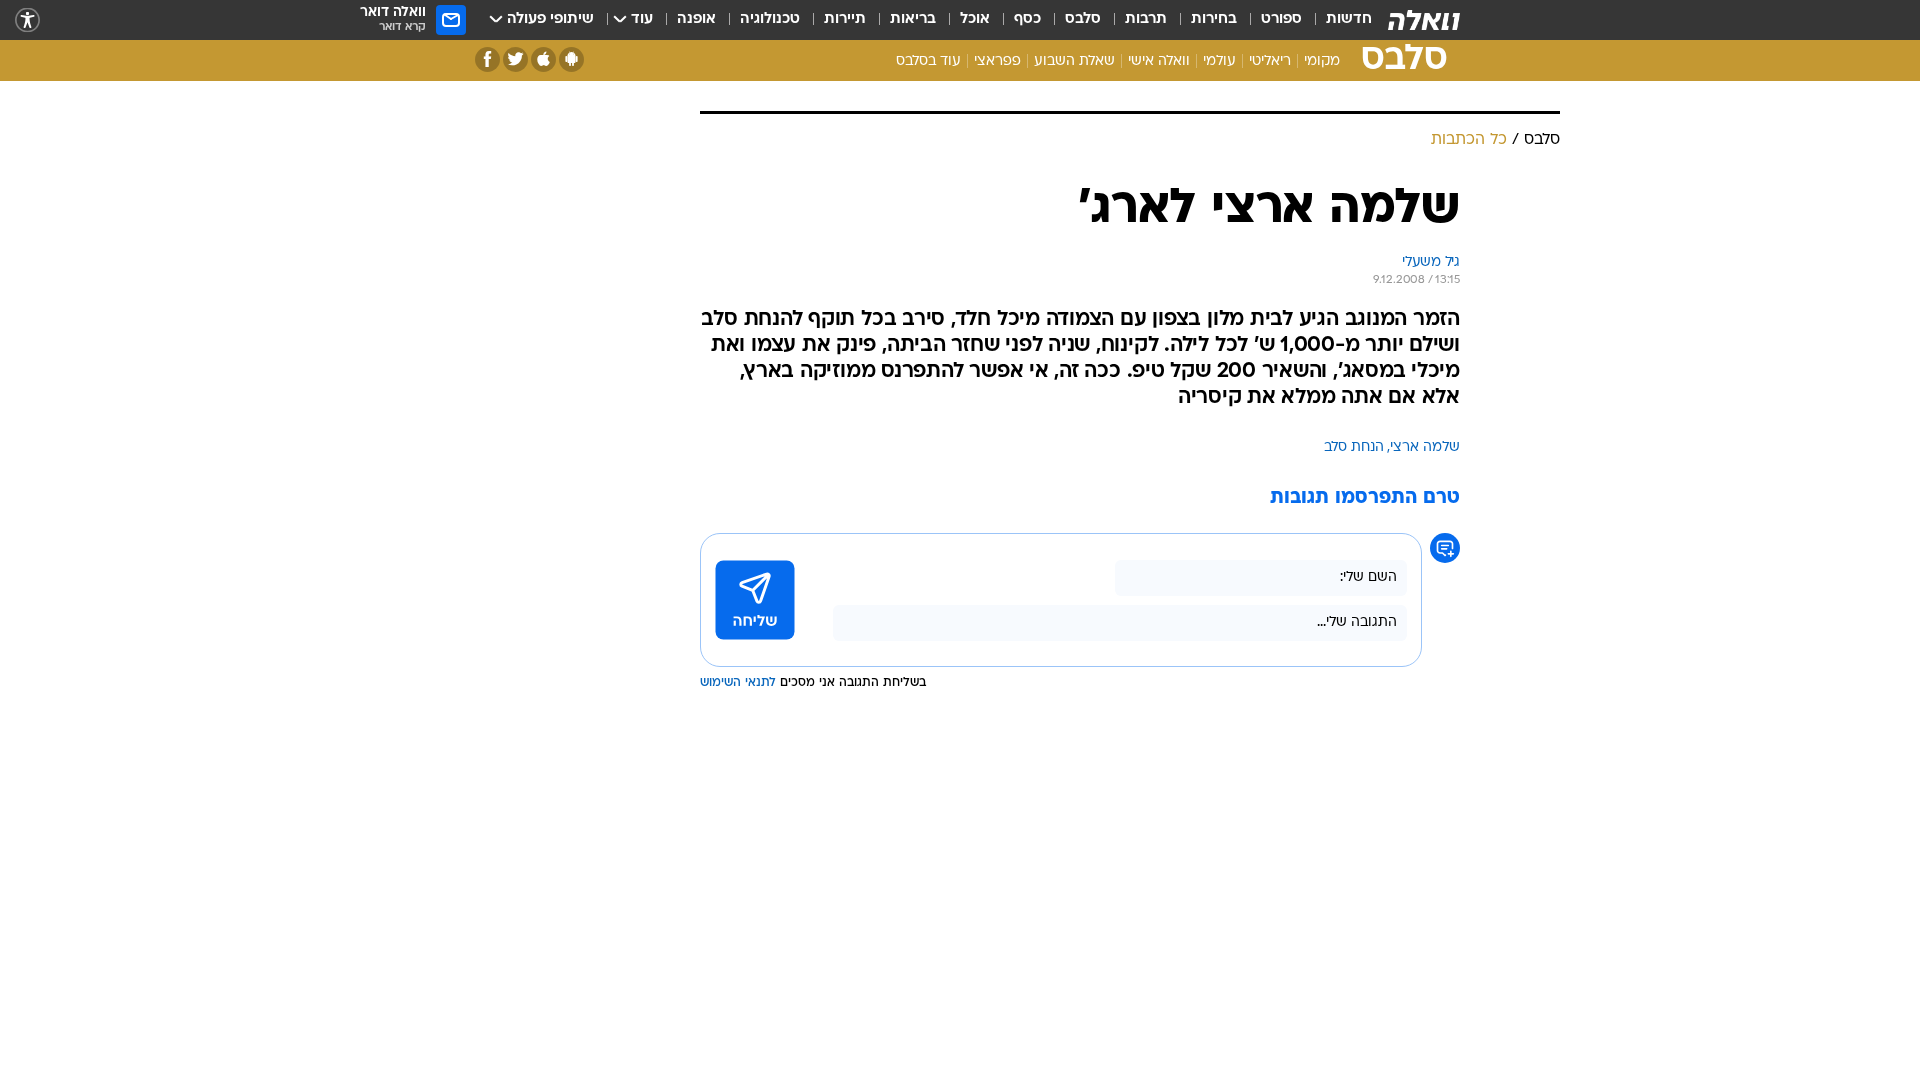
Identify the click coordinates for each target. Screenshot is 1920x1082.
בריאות (913, 19)
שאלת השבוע (1074, 61)
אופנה (696, 19)
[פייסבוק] (487, 59)
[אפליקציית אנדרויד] (571, 59)
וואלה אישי (1159, 61)
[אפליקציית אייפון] (543, 59)
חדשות (1349, 19)
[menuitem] (1337, 20)
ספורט (1281, 19)
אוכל (975, 19)
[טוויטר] (515, 59)
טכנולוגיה (770, 19)
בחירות (1214, 19)
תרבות (1146, 19)
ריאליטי (1270, 61)
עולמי (1219, 61)
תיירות (845, 19)
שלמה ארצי (1425, 447)
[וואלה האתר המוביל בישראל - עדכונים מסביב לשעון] (1424, 20)
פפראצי (997, 61)
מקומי (1322, 61)
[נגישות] (27, 20)
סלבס (1083, 19)
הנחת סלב (1354, 447)
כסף (1027, 19)
